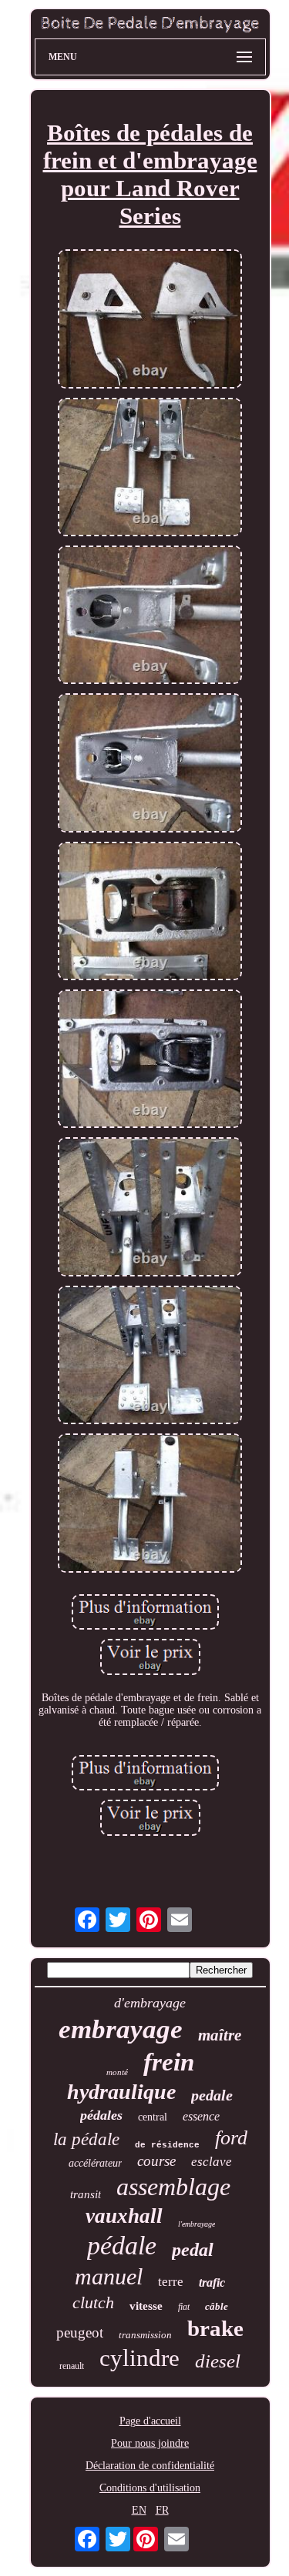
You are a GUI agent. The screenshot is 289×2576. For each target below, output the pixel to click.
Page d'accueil (150, 2421)
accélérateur (95, 2163)
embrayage (121, 2029)
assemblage (173, 2187)
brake (215, 2328)
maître (220, 2035)
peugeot (80, 2332)
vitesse (146, 2306)
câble (217, 2306)
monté (117, 2072)
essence (201, 2116)
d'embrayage (150, 2003)
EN (139, 2510)
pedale (212, 2095)
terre (171, 2282)
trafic (212, 2282)
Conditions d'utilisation (150, 2488)
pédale (122, 2246)
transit (86, 2194)
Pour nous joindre (150, 2443)
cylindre (139, 2358)
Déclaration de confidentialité (150, 2466)
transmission (145, 2335)
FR (162, 2510)
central (153, 2117)
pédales (101, 2115)
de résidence (167, 2145)
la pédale (86, 2139)
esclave (212, 2162)
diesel (218, 2361)
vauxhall (124, 2216)
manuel (109, 2276)
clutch (93, 2302)
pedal (193, 2250)
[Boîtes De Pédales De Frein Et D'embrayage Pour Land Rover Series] (150, 320)
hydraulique (121, 2092)
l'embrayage (197, 2224)
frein (169, 2062)
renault (72, 2366)
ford (231, 2138)
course (156, 2161)
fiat (184, 2307)
